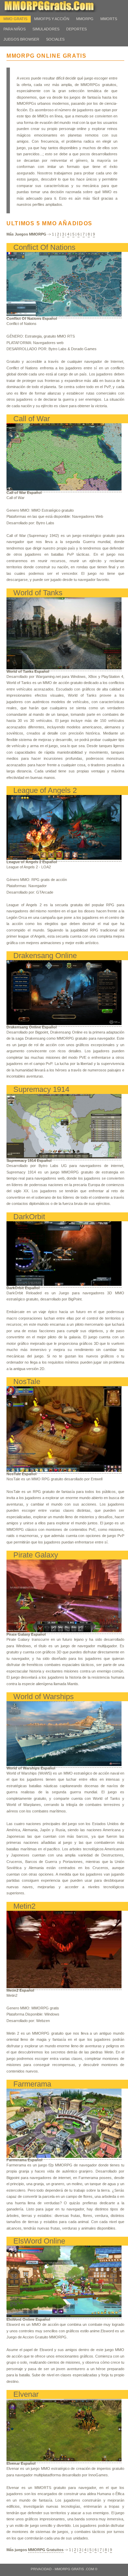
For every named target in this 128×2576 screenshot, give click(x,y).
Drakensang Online (45, 956)
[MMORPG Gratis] (55, 11)
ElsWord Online (39, 2241)
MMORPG (85, 19)
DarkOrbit (29, 1217)
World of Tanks (38, 593)
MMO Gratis (15, 19)
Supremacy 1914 (41, 1089)
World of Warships (44, 1697)
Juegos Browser (21, 39)
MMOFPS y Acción (52, 19)
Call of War (32, 419)
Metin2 (24, 1906)
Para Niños (15, 29)
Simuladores (46, 29)
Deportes (76, 29)
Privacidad (41, 2569)
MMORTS (109, 19)
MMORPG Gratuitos (46, 2550)
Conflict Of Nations (44, 247)
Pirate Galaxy (36, 1555)
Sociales (55, 39)
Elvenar (26, 2394)
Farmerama (32, 2084)
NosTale (27, 1382)
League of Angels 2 (45, 790)
